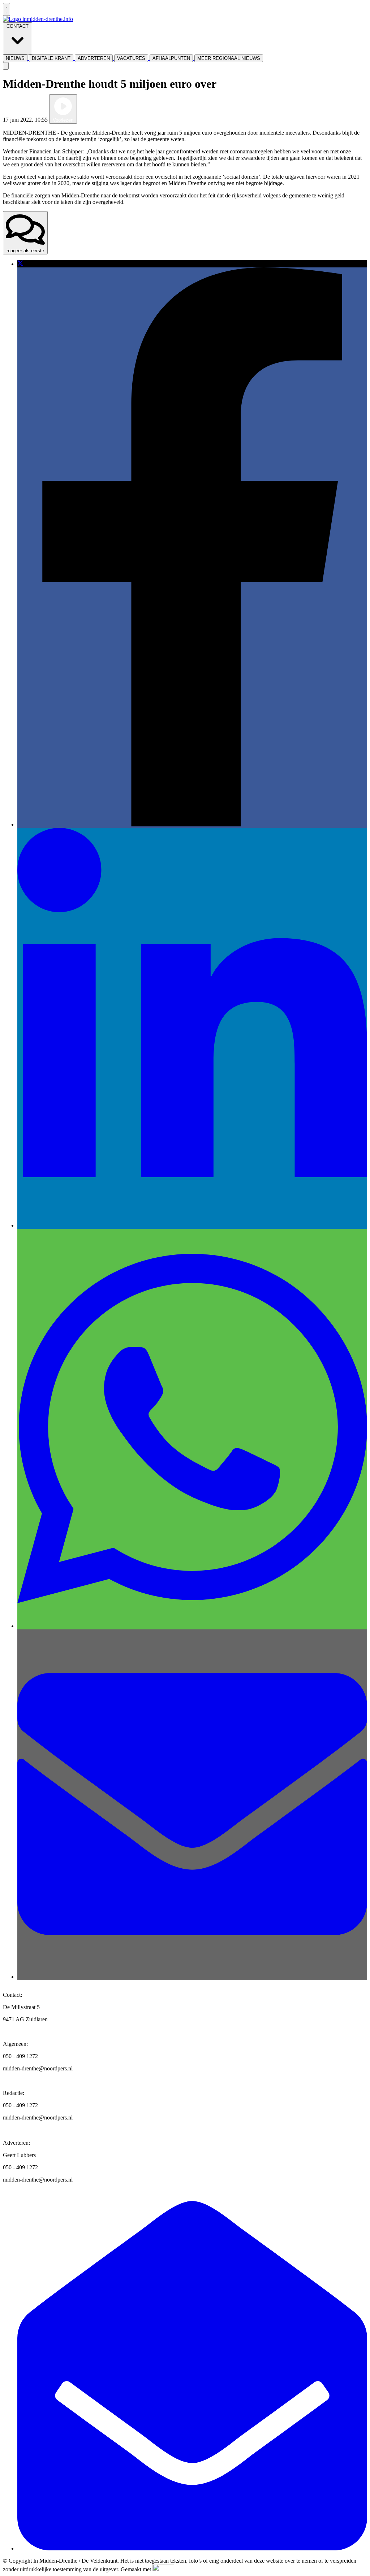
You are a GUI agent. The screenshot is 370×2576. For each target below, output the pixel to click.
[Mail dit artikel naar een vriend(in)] (192, 1977)
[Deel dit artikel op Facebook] (192, 824)
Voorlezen (63, 120)
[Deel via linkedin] (192, 1225)
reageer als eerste (25, 251)
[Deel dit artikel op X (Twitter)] (20, 264)
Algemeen (90, 120)
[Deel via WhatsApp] (192, 1626)
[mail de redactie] (192, 2548)
